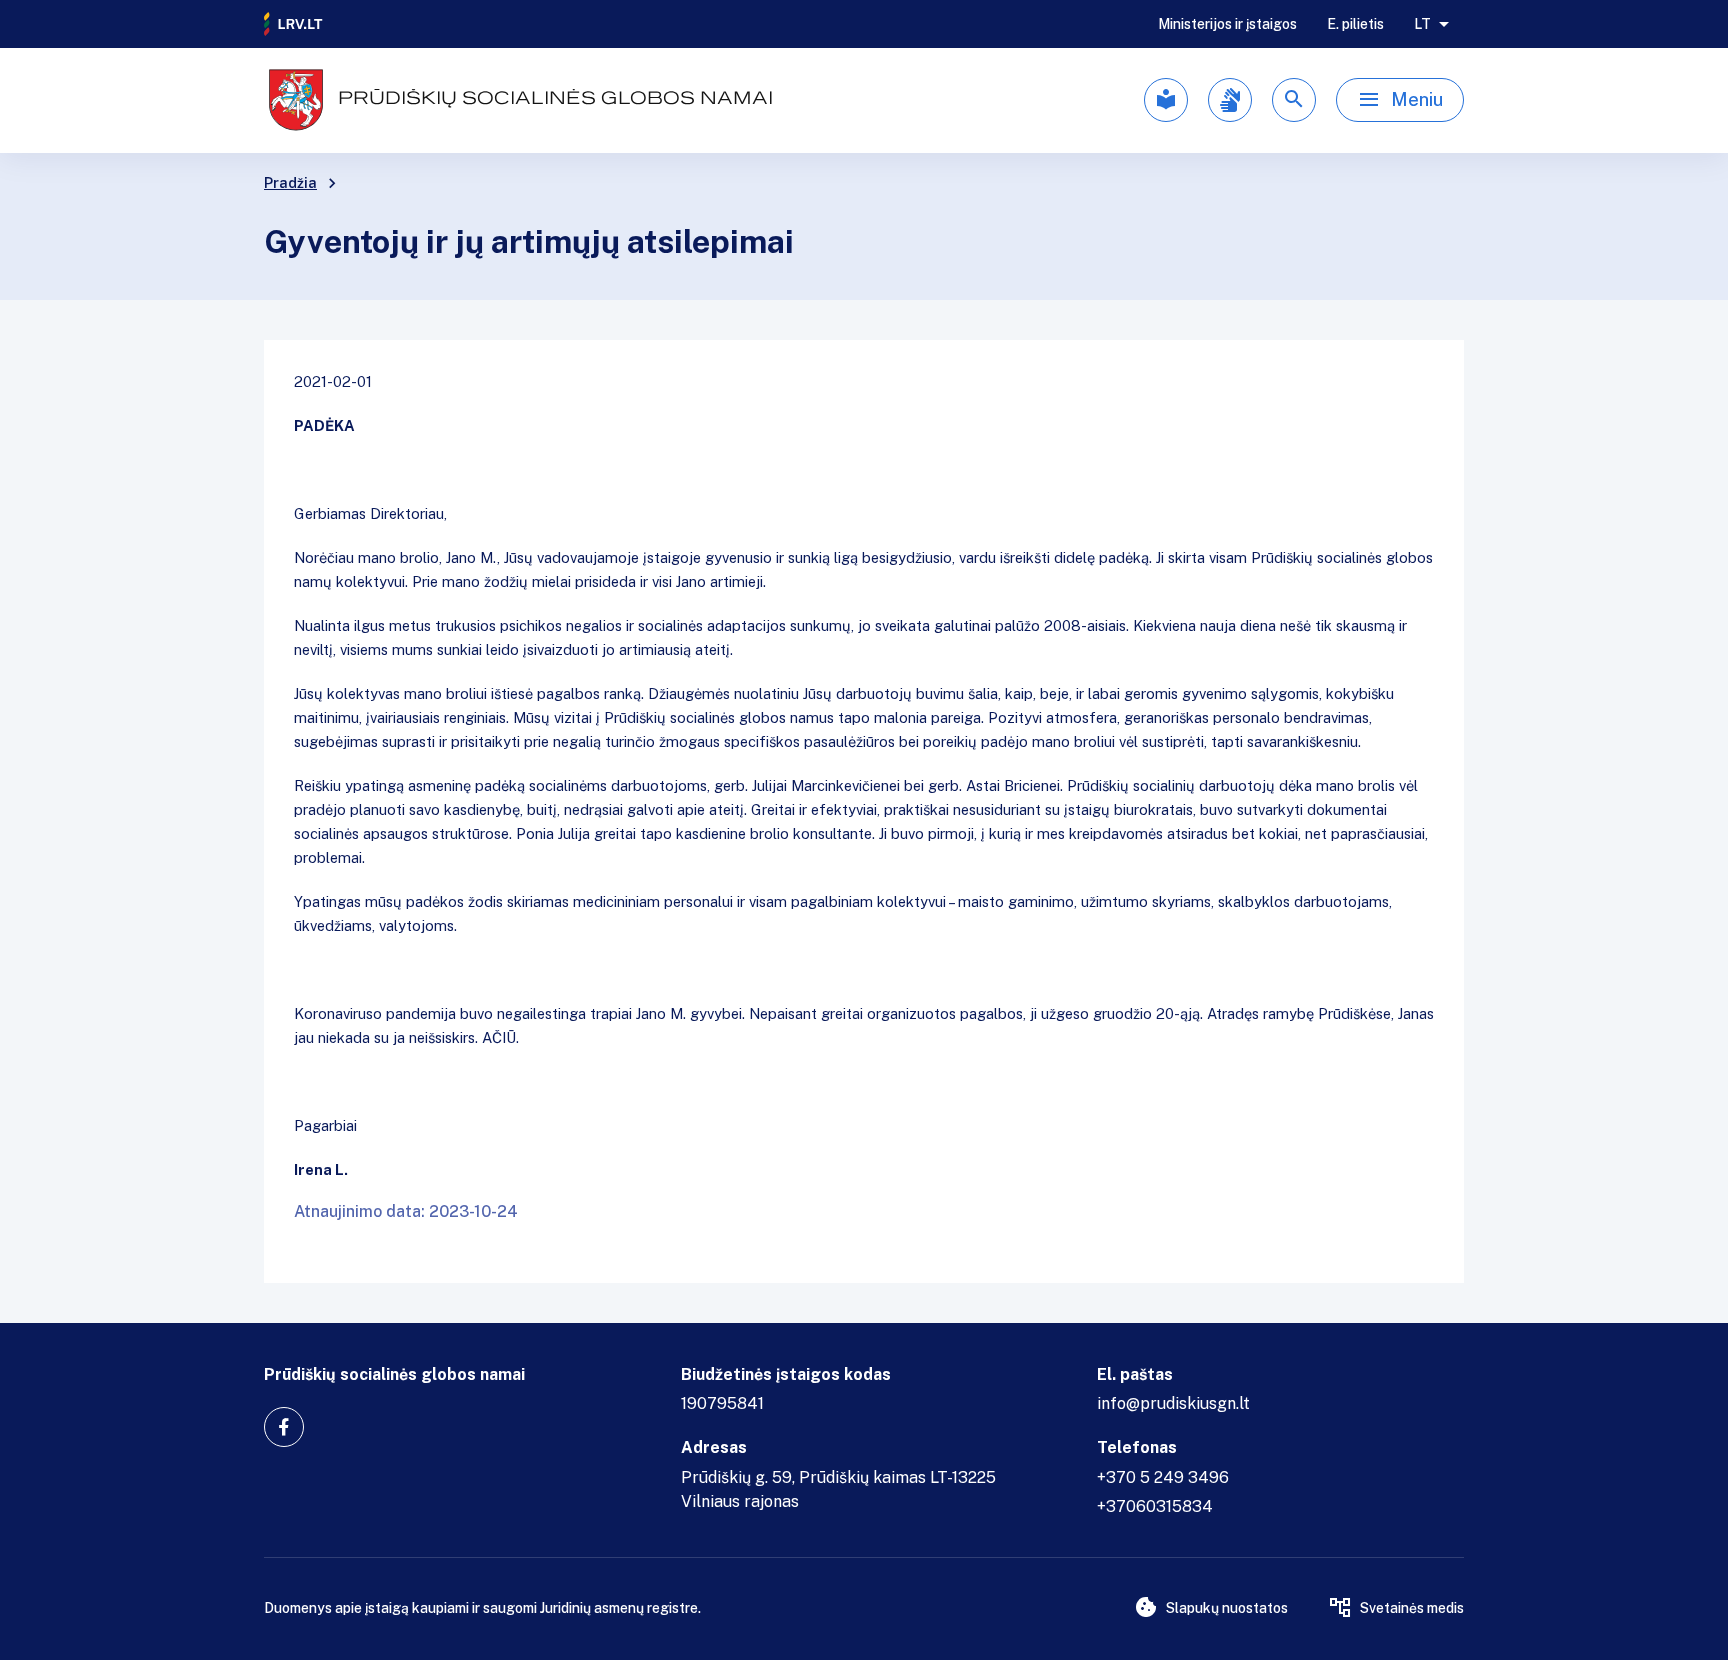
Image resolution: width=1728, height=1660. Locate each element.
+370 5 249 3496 (1163, 1477)
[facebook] (284, 1427)
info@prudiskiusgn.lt (1173, 1403)
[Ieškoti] (1294, 100)
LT (1422, 24)
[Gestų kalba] (1230, 100)
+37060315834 (1155, 1506)
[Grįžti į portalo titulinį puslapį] (294, 24)
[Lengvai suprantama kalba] (1166, 100)
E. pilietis (1355, 24)
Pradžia (290, 183)
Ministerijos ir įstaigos (1227, 24)
